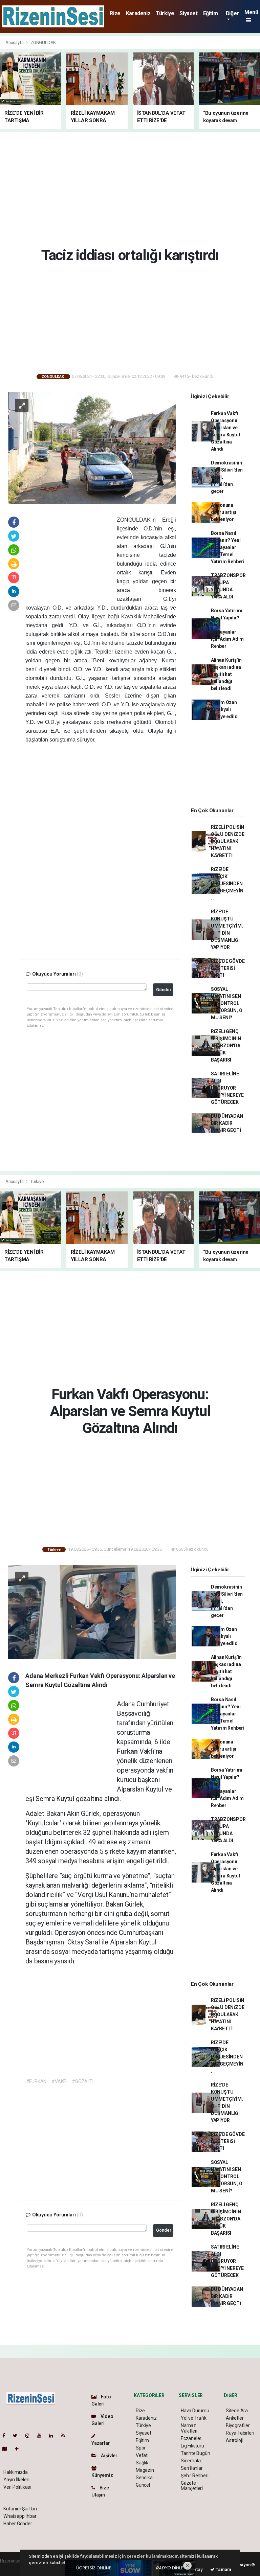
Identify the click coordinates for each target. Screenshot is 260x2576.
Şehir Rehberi (195, 2476)
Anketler (235, 2418)
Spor (141, 2448)
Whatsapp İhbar (20, 2516)
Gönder (164, 990)
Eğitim (211, 13)
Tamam (223, 2569)
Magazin (145, 2470)
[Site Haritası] (7, 2449)
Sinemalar (191, 2461)
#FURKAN (36, 2081)
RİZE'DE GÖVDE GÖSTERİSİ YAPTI (228, 968)
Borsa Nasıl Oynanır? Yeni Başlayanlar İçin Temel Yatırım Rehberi (228, 547)
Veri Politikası (17, 2487)
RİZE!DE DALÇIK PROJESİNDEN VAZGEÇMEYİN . (227, 884)
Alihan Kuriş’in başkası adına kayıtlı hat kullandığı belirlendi (226, 674)
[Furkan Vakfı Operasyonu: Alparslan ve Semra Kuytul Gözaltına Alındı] (92, 1612)
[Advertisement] (133, 188)
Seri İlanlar (192, 2468)
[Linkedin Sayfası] (54, 2436)
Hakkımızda (16, 2472)
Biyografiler (238, 2425)
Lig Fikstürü (192, 2446)
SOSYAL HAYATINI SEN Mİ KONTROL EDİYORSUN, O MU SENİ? (227, 1003)
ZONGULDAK (43, 42)
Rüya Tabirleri (240, 2433)
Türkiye (165, 13)
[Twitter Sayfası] (18, 2436)
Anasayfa (15, 42)
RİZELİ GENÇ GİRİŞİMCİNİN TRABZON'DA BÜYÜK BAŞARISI (226, 1046)
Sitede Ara (237, 2411)
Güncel (143, 2485)
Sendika (144, 2478)
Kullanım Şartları (20, 2509)
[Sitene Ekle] (19, 2449)
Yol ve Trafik (194, 2418)
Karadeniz (138, 13)
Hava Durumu (195, 2411)
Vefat (142, 2455)
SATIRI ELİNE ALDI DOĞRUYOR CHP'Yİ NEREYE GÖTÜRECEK (227, 1088)
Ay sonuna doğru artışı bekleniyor (224, 512)
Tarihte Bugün (196, 2453)
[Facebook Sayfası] (6, 2436)
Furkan (128, 1751)
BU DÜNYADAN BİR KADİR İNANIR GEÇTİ (227, 1123)
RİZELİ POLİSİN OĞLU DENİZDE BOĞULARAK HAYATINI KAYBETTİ (228, 841)
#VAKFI (59, 2081)
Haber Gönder (18, 2524)
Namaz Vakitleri (189, 2428)
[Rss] (66, 2436)
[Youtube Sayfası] (42, 2436)
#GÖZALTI (82, 2081)
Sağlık (142, 2463)
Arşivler (109, 2456)
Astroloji (234, 2440)
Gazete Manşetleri (192, 2486)
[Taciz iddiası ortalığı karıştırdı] (92, 448)
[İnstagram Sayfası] (30, 2436)
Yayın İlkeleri (16, 2480)
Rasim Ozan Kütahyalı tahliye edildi (225, 709)
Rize (115, 13)
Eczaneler (191, 2438)
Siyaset (188, 13)
